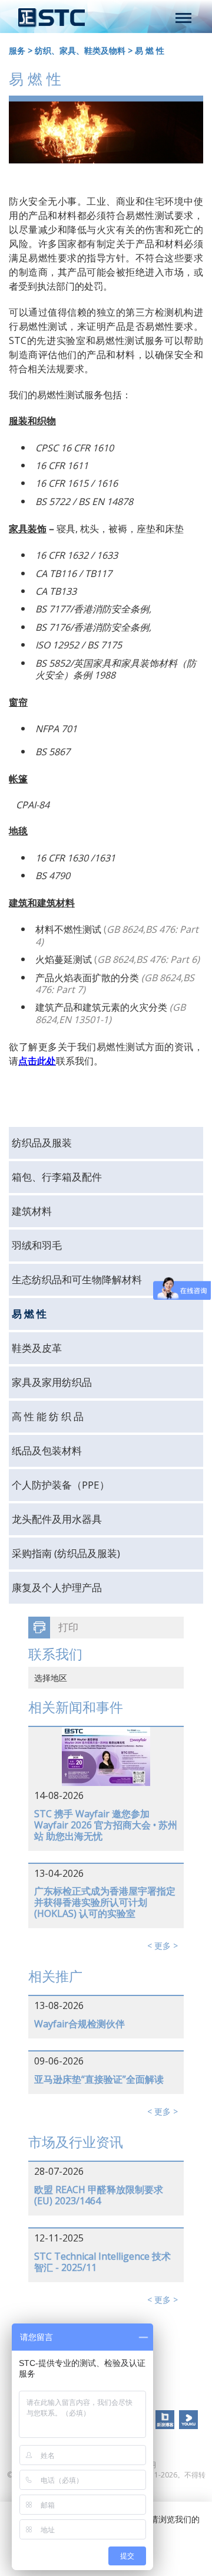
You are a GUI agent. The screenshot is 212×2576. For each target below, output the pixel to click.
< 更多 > (163, 1946)
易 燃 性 (150, 50)
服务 (17, 50)
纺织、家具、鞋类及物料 (80, 50)
